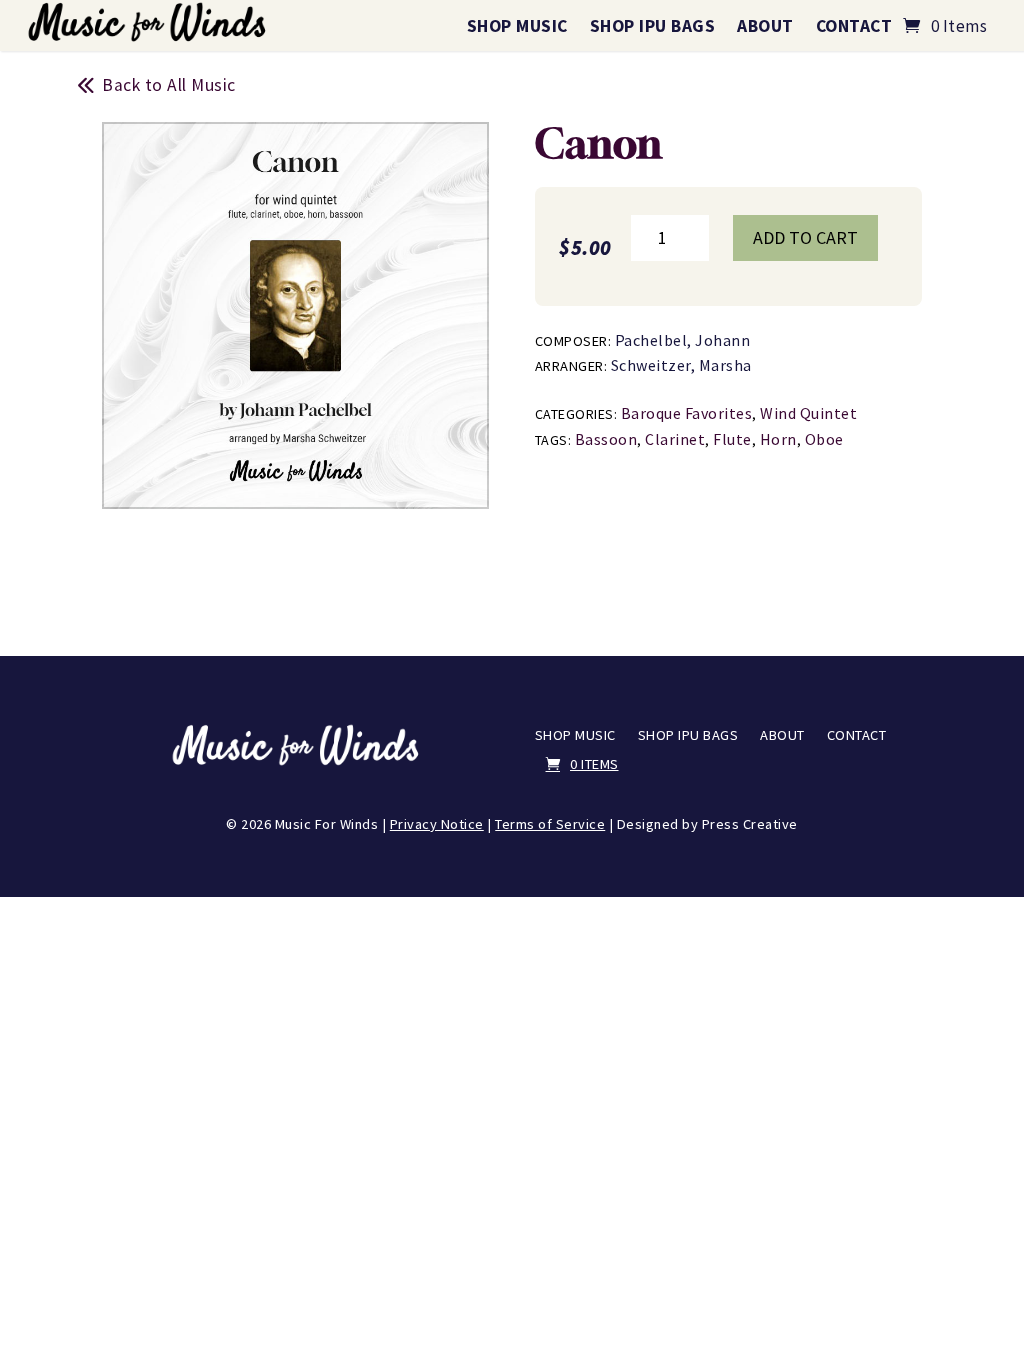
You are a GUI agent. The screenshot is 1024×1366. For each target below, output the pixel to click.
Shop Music (517, 26)
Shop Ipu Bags (653, 26)
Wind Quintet (808, 413)
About (765, 26)
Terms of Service (550, 824)
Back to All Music (169, 85)
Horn (778, 439)
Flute (732, 439)
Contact (854, 26)
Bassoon (606, 439)
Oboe (824, 439)
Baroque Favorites (687, 413)
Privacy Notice (437, 824)
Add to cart (805, 237)
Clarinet (675, 439)
